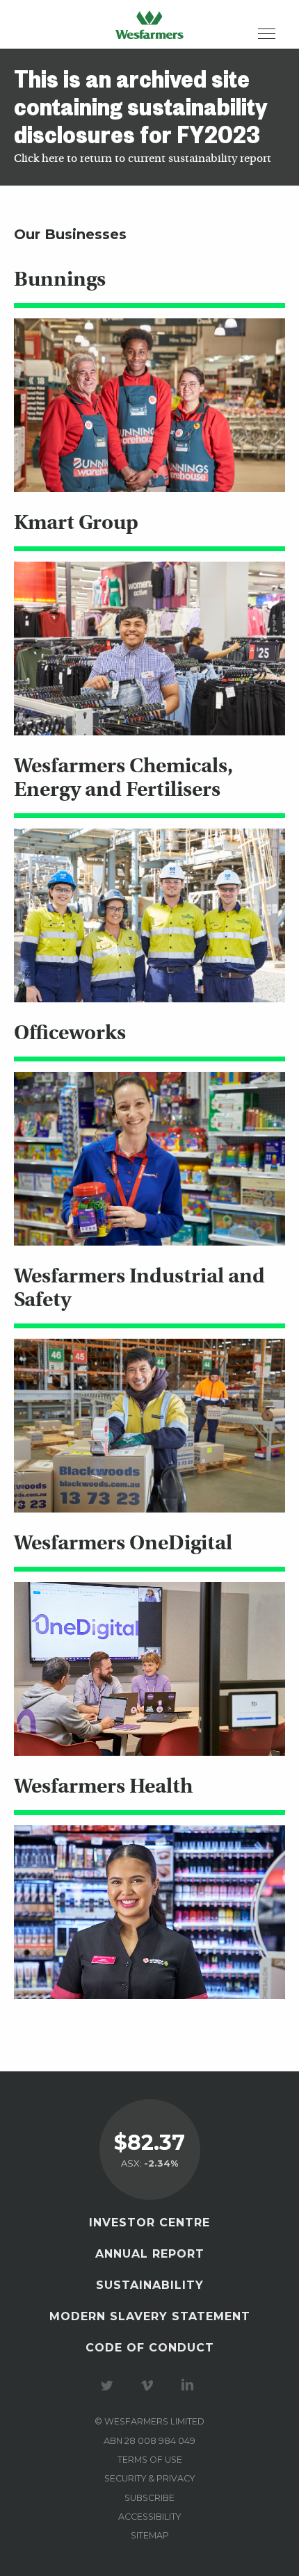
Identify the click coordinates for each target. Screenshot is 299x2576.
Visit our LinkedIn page (190, 2386)
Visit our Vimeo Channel (149, 2386)
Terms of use (150, 2460)
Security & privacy (149, 2478)
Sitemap (150, 2535)
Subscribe (149, 2498)
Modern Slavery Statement (150, 2316)
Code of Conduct (150, 2348)
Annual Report (150, 2254)
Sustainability (150, 2285)
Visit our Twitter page (109, 2386)
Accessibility (149, 2517)
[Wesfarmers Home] (149, 24)
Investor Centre (149, 2223)
